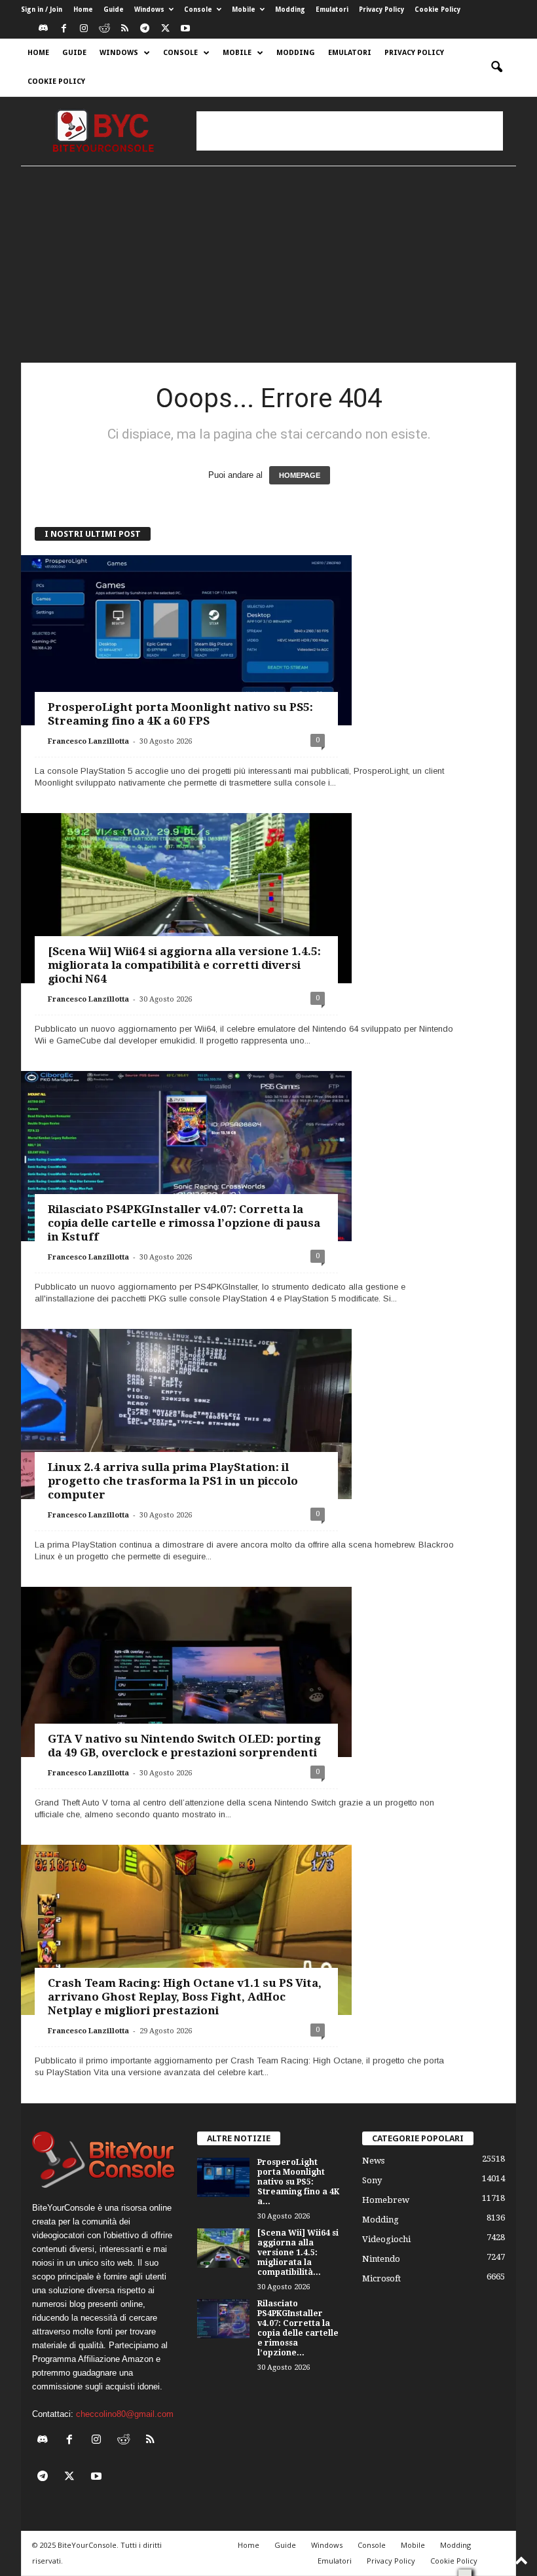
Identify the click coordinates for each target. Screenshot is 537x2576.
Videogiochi (386, 2239)
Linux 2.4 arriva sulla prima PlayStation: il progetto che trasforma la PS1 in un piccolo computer (173, 1481)
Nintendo (381, 2259)
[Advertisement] (350, 131)
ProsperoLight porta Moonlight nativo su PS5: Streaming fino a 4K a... (298, 2182)
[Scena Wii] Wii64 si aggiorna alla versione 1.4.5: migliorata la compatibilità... (298, 2253)
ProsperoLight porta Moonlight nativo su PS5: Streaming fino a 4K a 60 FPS (180, 714)
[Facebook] (64, 29)
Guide (114, 9)
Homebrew (386, 2200)
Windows (149, 9)
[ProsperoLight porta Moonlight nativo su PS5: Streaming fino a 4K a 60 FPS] (186, 648)
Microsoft (381, 2278)
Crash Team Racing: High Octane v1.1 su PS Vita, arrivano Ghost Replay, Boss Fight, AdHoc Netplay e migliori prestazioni (185, 1997)
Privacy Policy (381, 9)
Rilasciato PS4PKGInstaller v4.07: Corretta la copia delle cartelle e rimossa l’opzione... (298, 2328)
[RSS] (124, 29)
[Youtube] (185, 29)
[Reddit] (104, 29)
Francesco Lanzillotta (88, 741)
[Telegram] (145, 29)
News (373, 2161)
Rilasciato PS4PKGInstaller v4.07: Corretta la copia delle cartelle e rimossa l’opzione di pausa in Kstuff (184, 1223)
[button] (496, 67)
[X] (165, 29)
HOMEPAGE (300, 475)
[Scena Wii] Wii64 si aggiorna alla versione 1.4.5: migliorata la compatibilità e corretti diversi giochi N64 (184, 965)
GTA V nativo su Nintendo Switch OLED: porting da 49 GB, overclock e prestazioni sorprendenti (184, 1746)
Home (83, 9)
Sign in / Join (42, 9)
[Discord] (43, 29)
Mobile (244, 9)
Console (198, 9)
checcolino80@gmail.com (125, 2414)
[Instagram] (84, 29)
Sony (372, 2180)
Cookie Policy (437, 9)
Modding (290, 9)
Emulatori (332, 9)
